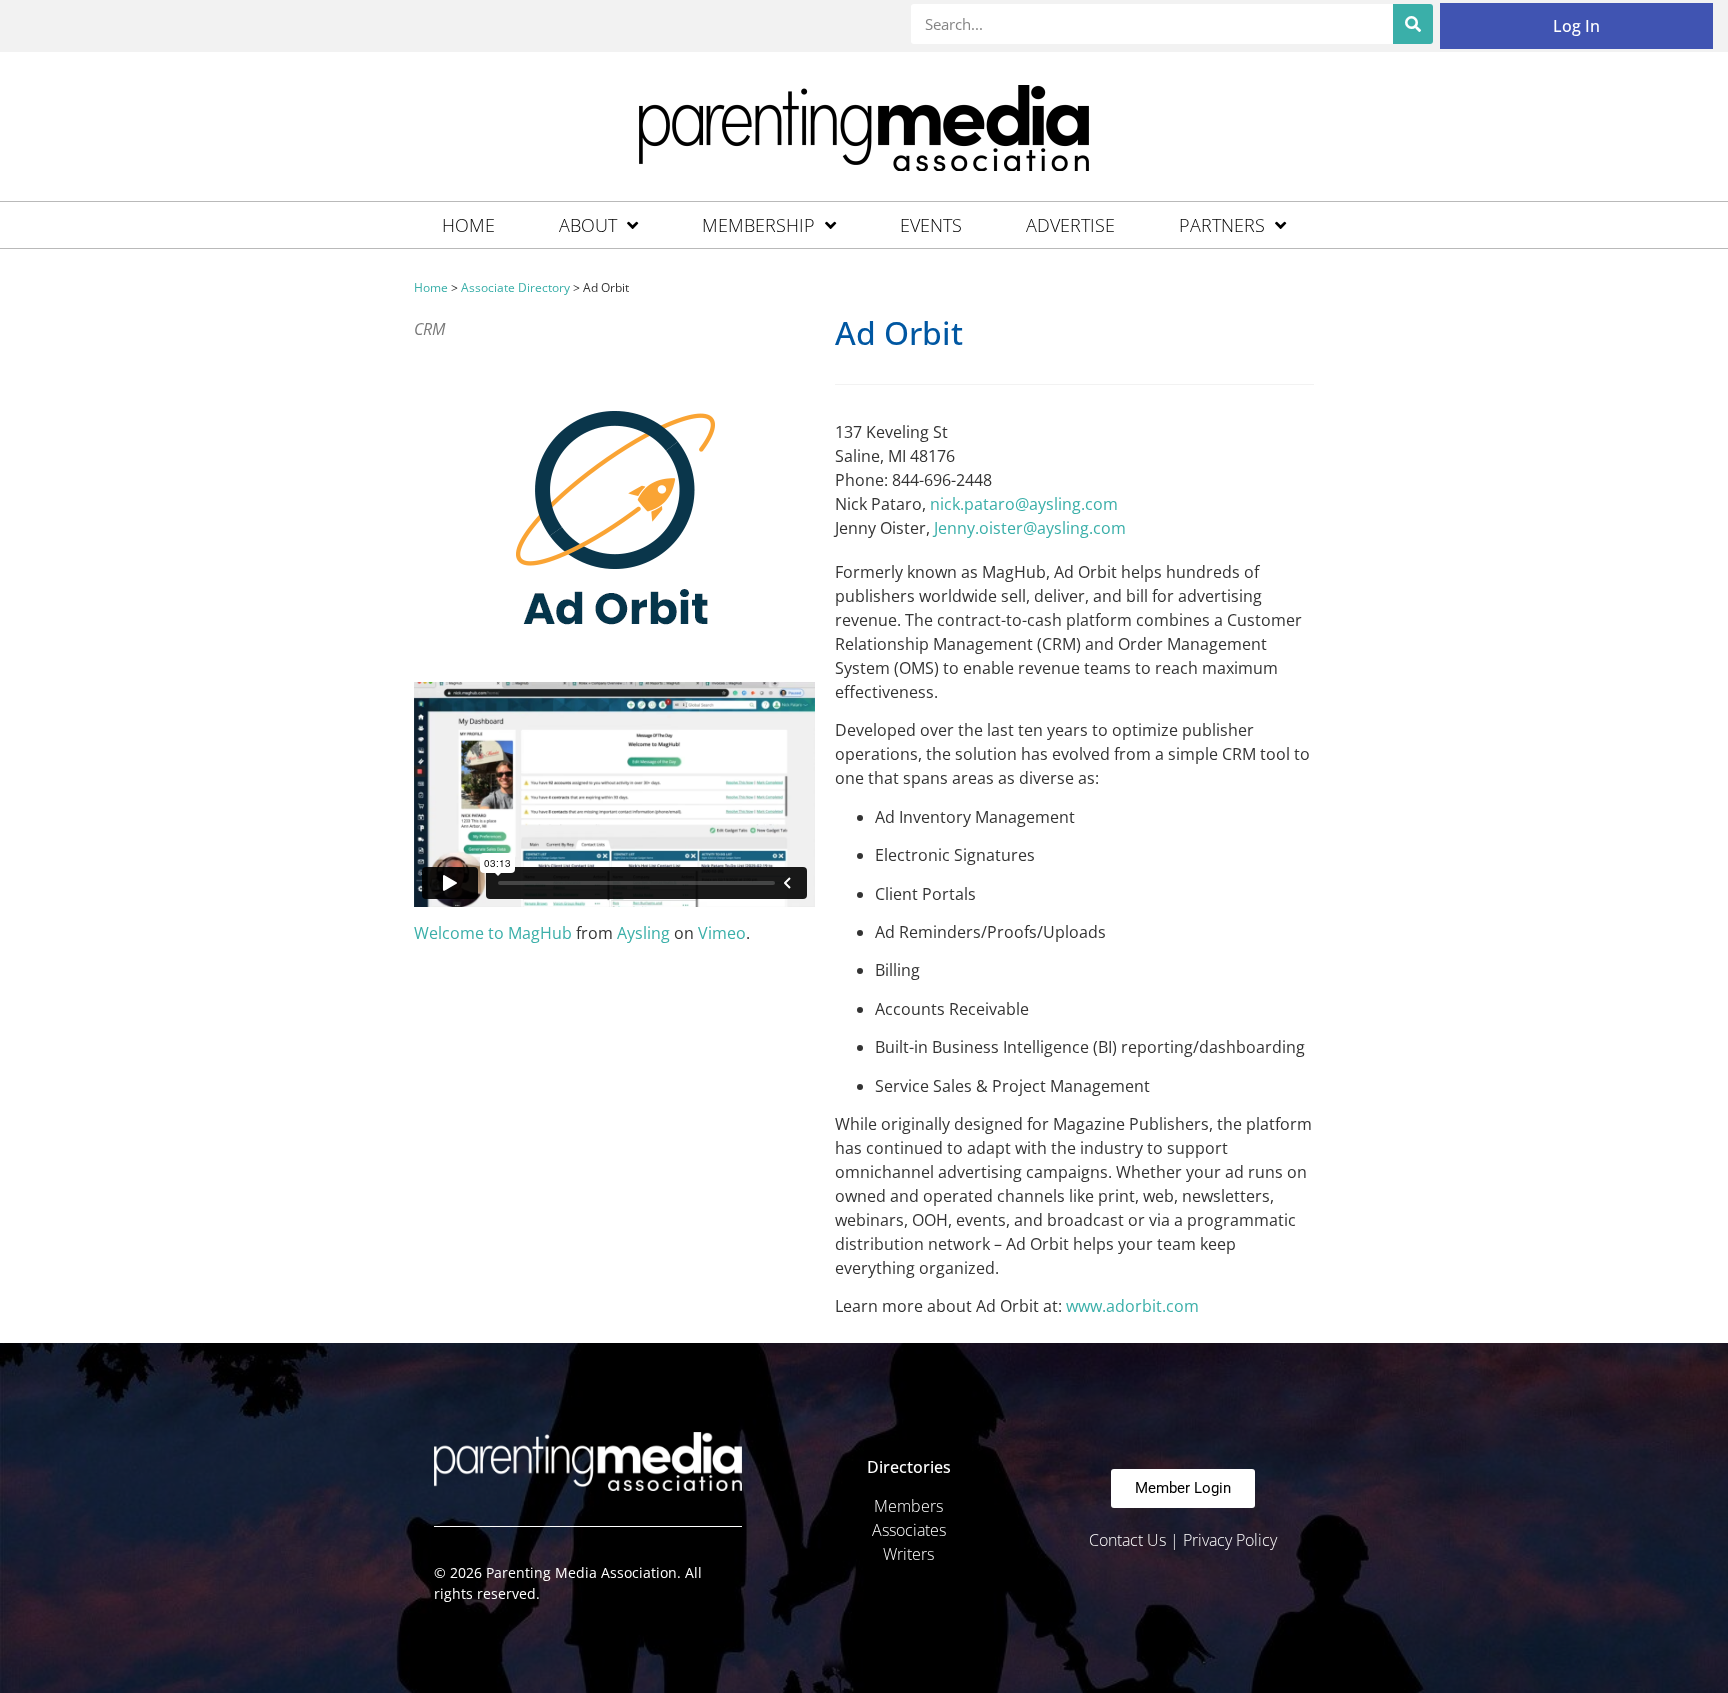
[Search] (1413, 24)
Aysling (643, 933)
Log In (1576, 26)
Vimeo (722, 933)
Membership (758, 225)
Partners (1222, 225)
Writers (908, 1554)
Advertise (1070, 225)
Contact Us (1127, 1540)
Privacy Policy (1230, 1540)
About (588, 225)
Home (468, 225)
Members (908, 1506)
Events (931, 225)
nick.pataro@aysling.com (1024, 504)
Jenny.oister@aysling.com (1030, 528)
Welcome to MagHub (493, 933)
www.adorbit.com (1132, 1306)
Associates (909, 1530)
